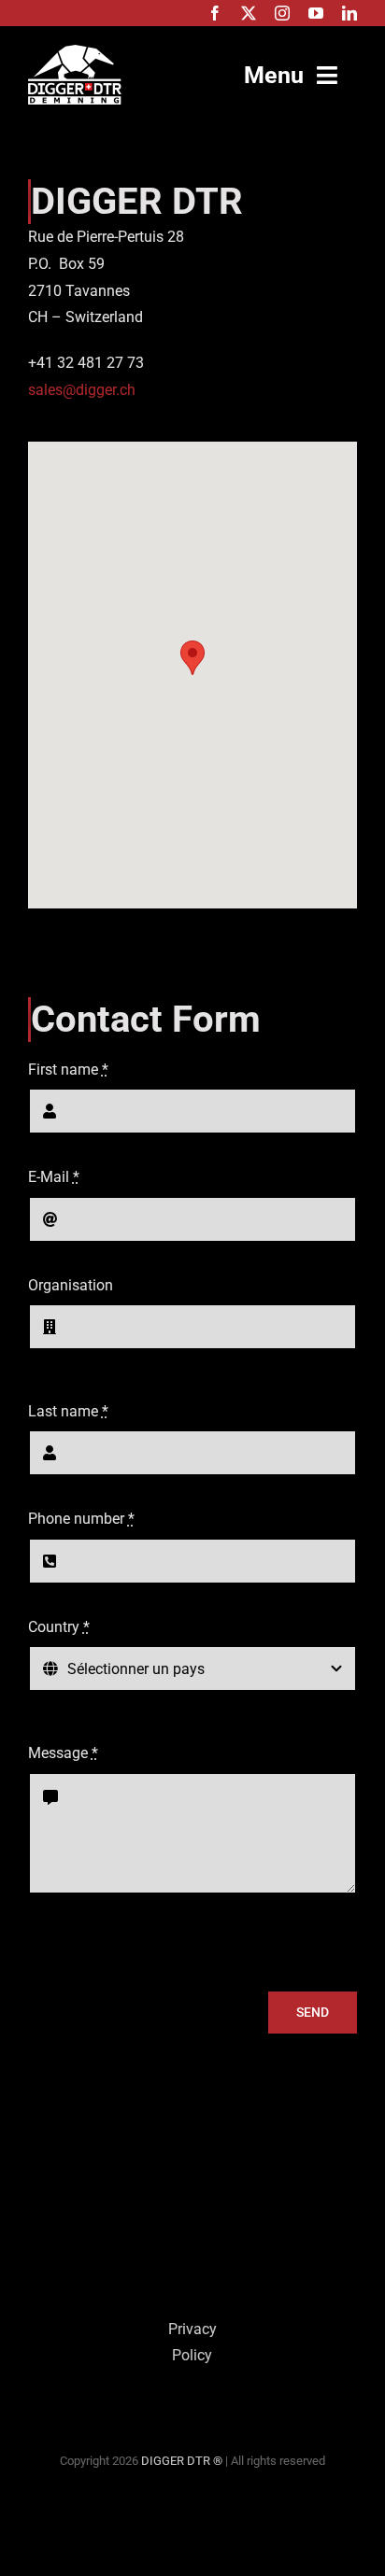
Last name (68, 1411)
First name (68, 1070)
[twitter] (249, 13)
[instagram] (282, 13)
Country (59, 1627)
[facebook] (215, 13)
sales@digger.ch (82, 390)
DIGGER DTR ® (182, 2461)
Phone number (81, 1519)
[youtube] (316, 13)
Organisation (71, 1285)
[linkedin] (349, 13)
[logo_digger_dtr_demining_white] (75, 52)
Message (63, 1753)
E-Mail (54, 1177)
